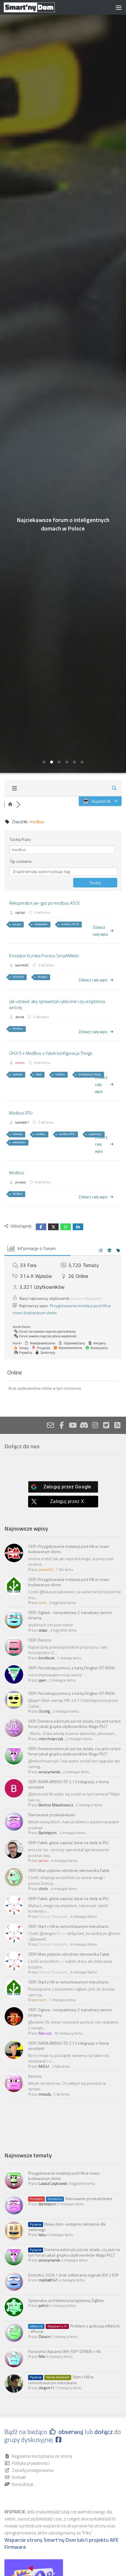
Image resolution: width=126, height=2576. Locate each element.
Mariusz (45, 2033)
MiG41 (44, 2066)
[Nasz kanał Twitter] (106, 1425)
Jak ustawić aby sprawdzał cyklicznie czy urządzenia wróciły (57, 1004)
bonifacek (47, 1658)
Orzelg (44, 1711)
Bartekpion (48, 1833)
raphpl (20, 912)
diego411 (46, 2388)
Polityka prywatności (31, 2463)
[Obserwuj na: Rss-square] (117, 1425)
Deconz (35, 2076)
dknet (20, 1017)
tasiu (42, 2235)
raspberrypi (95, 1134)
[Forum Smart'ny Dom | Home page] (38, 7)
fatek (39, 1074)
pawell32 (46, 1569)
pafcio (44, 2305)
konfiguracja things (90, 1074)
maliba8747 (48, 2280)
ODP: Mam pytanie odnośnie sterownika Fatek (69, 1870)
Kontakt (19, 2477)
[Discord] (84, 1425)
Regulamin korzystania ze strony (42, 2456)
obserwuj (71, 2432)
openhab (17, 1074)
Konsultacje (23, 2484)
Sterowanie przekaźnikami (52, 1815)
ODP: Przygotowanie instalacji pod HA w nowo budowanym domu (69, 1549)
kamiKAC (22, 965)
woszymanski (50, 1772)
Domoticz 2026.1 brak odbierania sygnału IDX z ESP (73, 2275)
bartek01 (22, 1122)
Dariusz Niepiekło (87, 1298)
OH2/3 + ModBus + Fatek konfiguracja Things (51, 1053)
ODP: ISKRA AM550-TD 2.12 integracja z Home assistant (69, 1784)
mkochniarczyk (51, 1739)
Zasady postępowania (33, 2470)
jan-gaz (17, 924)
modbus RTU (67, 1134)
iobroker (17, 1134)
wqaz (43, 1630)
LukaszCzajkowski (53, 2183)
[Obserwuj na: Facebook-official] (62, 1425)
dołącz (104, 2432)
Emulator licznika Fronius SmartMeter (44, 956)
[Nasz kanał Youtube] (73, 1425)
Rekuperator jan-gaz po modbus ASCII (44, 903)
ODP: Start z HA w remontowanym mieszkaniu (68, 1926)
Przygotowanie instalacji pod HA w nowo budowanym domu (64, 2176)
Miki (42, 2356)
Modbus (42, 977)
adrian (20, 1063)
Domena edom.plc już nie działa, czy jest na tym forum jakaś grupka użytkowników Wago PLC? (74, 2252)
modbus (60, 1074)
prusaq (21, 1182)
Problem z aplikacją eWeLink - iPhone (74, 2329)
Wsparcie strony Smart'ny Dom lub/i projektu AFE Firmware (62, 2544)
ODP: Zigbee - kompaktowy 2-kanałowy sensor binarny (70, 1615)
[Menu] (119, 7)
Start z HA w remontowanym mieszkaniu (61, 2380)
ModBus (18, 1029)
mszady (45, 2094)
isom (43, 1603)
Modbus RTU (21, 1113)
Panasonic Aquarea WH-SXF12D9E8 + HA (64, 2351)
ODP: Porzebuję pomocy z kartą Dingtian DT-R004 (72, 1668)
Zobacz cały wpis (100, 931)
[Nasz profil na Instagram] (95, 1425)
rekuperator (41, 924)
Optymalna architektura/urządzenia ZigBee (66, 2300)
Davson (45, 2337)
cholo (43, 1889)
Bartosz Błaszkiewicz (56, 1805)
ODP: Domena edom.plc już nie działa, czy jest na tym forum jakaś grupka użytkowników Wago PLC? (74, 1724)
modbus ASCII (70, 924)
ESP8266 (18, 977)
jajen (42, 1680)
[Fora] (10, 805)
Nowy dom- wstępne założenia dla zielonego (67, 2227)
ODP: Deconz (40, 1640)
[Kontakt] (50, 1425)
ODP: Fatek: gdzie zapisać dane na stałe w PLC (69, 1842)
